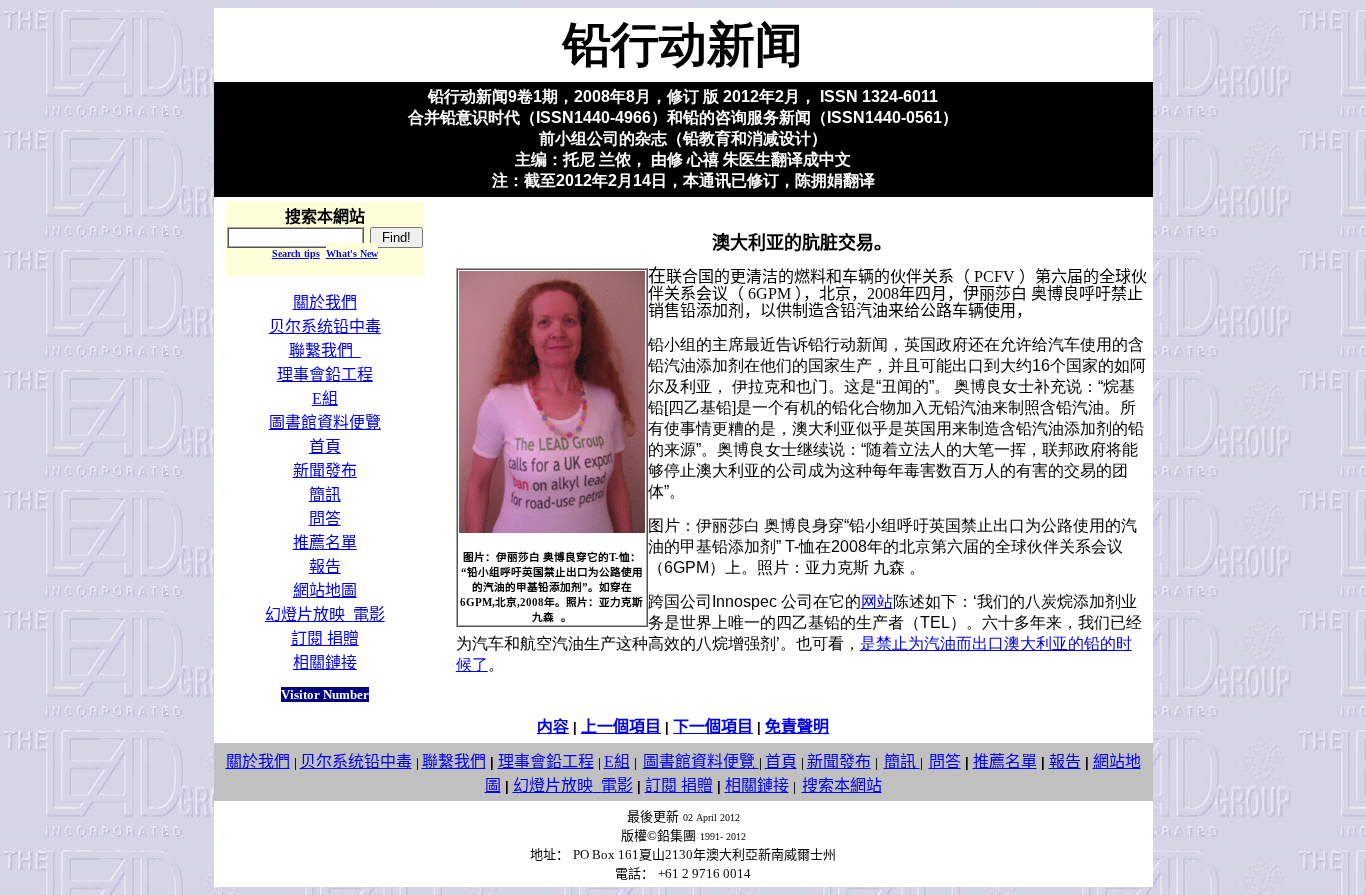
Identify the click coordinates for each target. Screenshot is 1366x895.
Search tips (296, 253)
